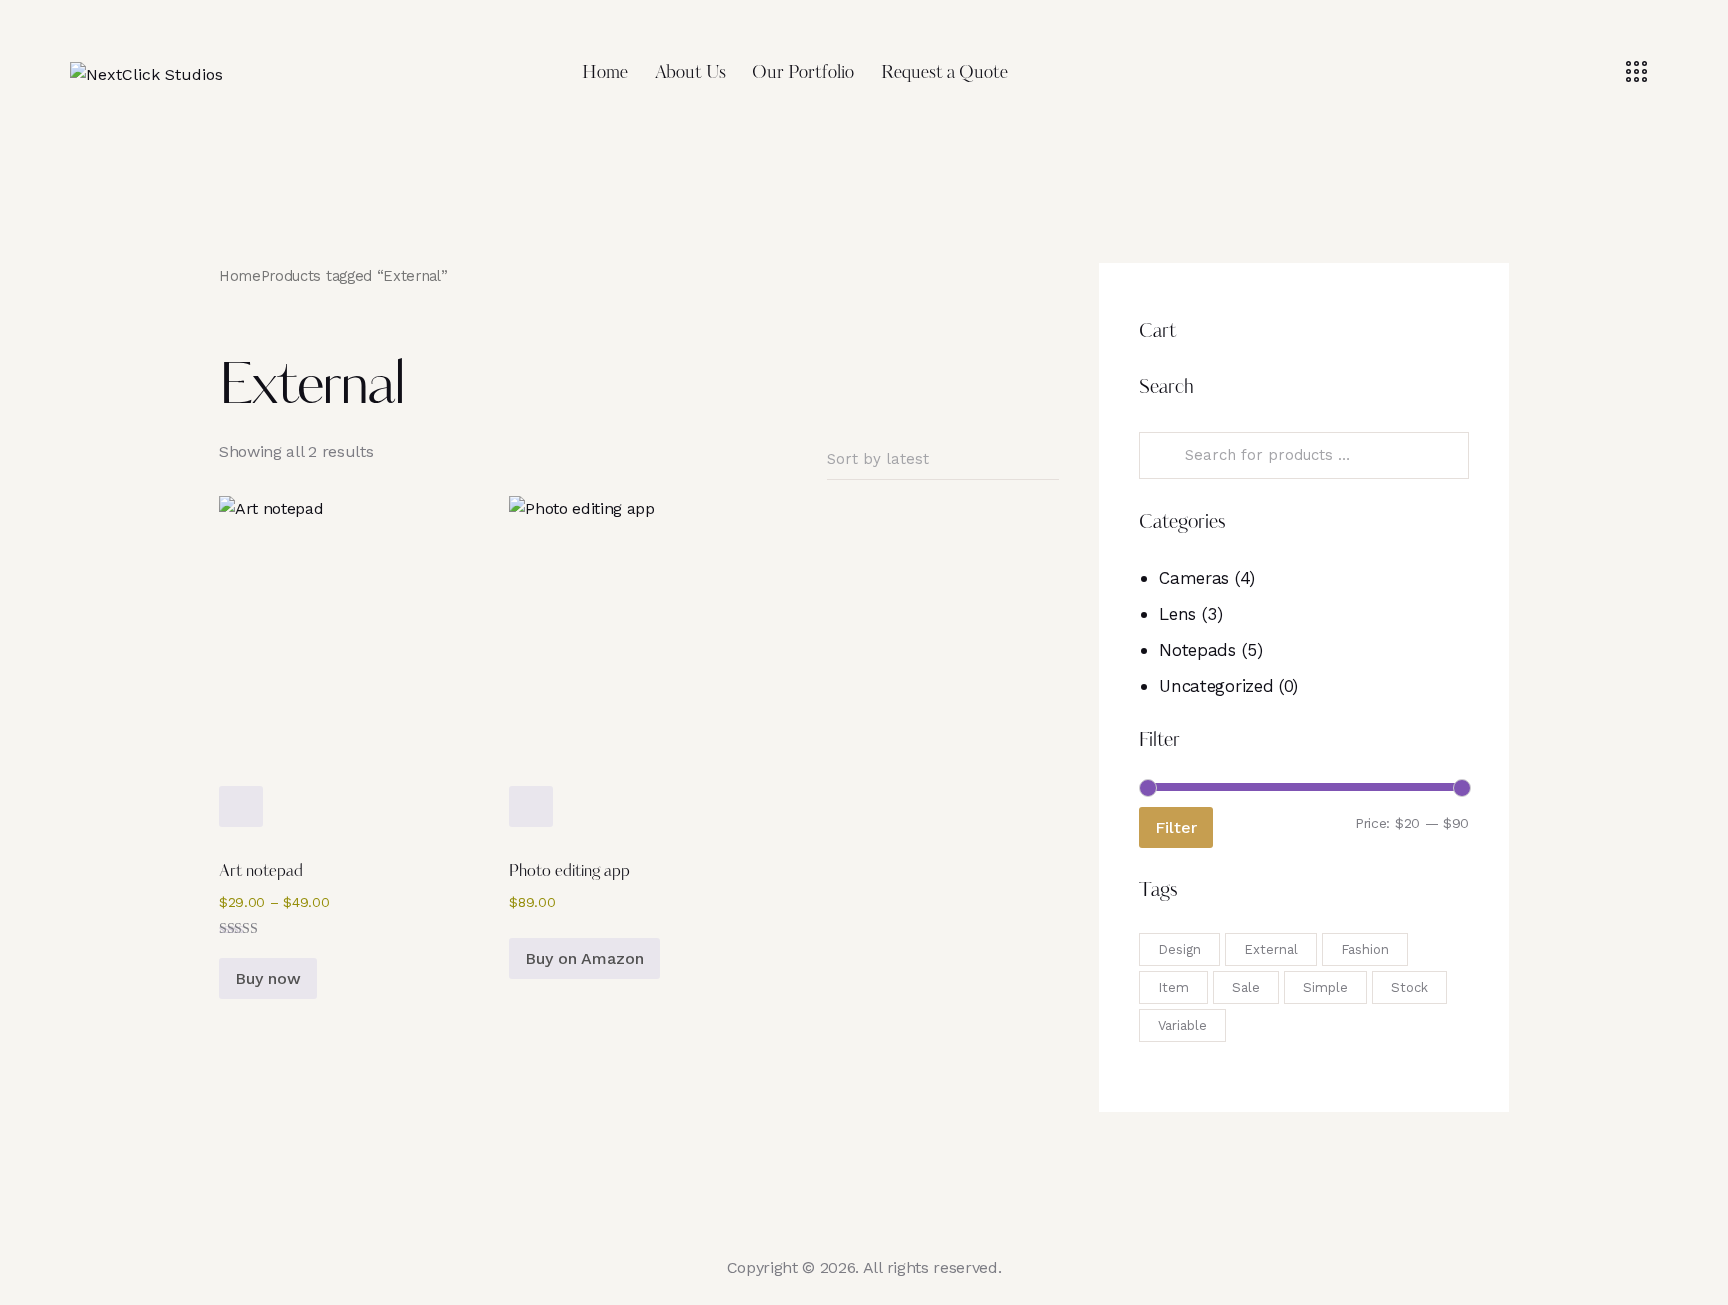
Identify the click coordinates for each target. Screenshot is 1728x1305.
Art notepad (261, 872)
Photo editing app (569, 872)
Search (1163, 456)
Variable (1182, 1025)
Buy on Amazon (584, 958)
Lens (1177, 614)
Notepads (1197, 650)
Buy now (268, 978)
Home (240, 276)
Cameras (1194, 578)
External (1271, 949)
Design (1179, 949)
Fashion (1365, 949)
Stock (1409, 987)
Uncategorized (1216, 686)
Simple (1325, 987)
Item (1173, 987)
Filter (1176, 827)
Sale (1246, 987)
